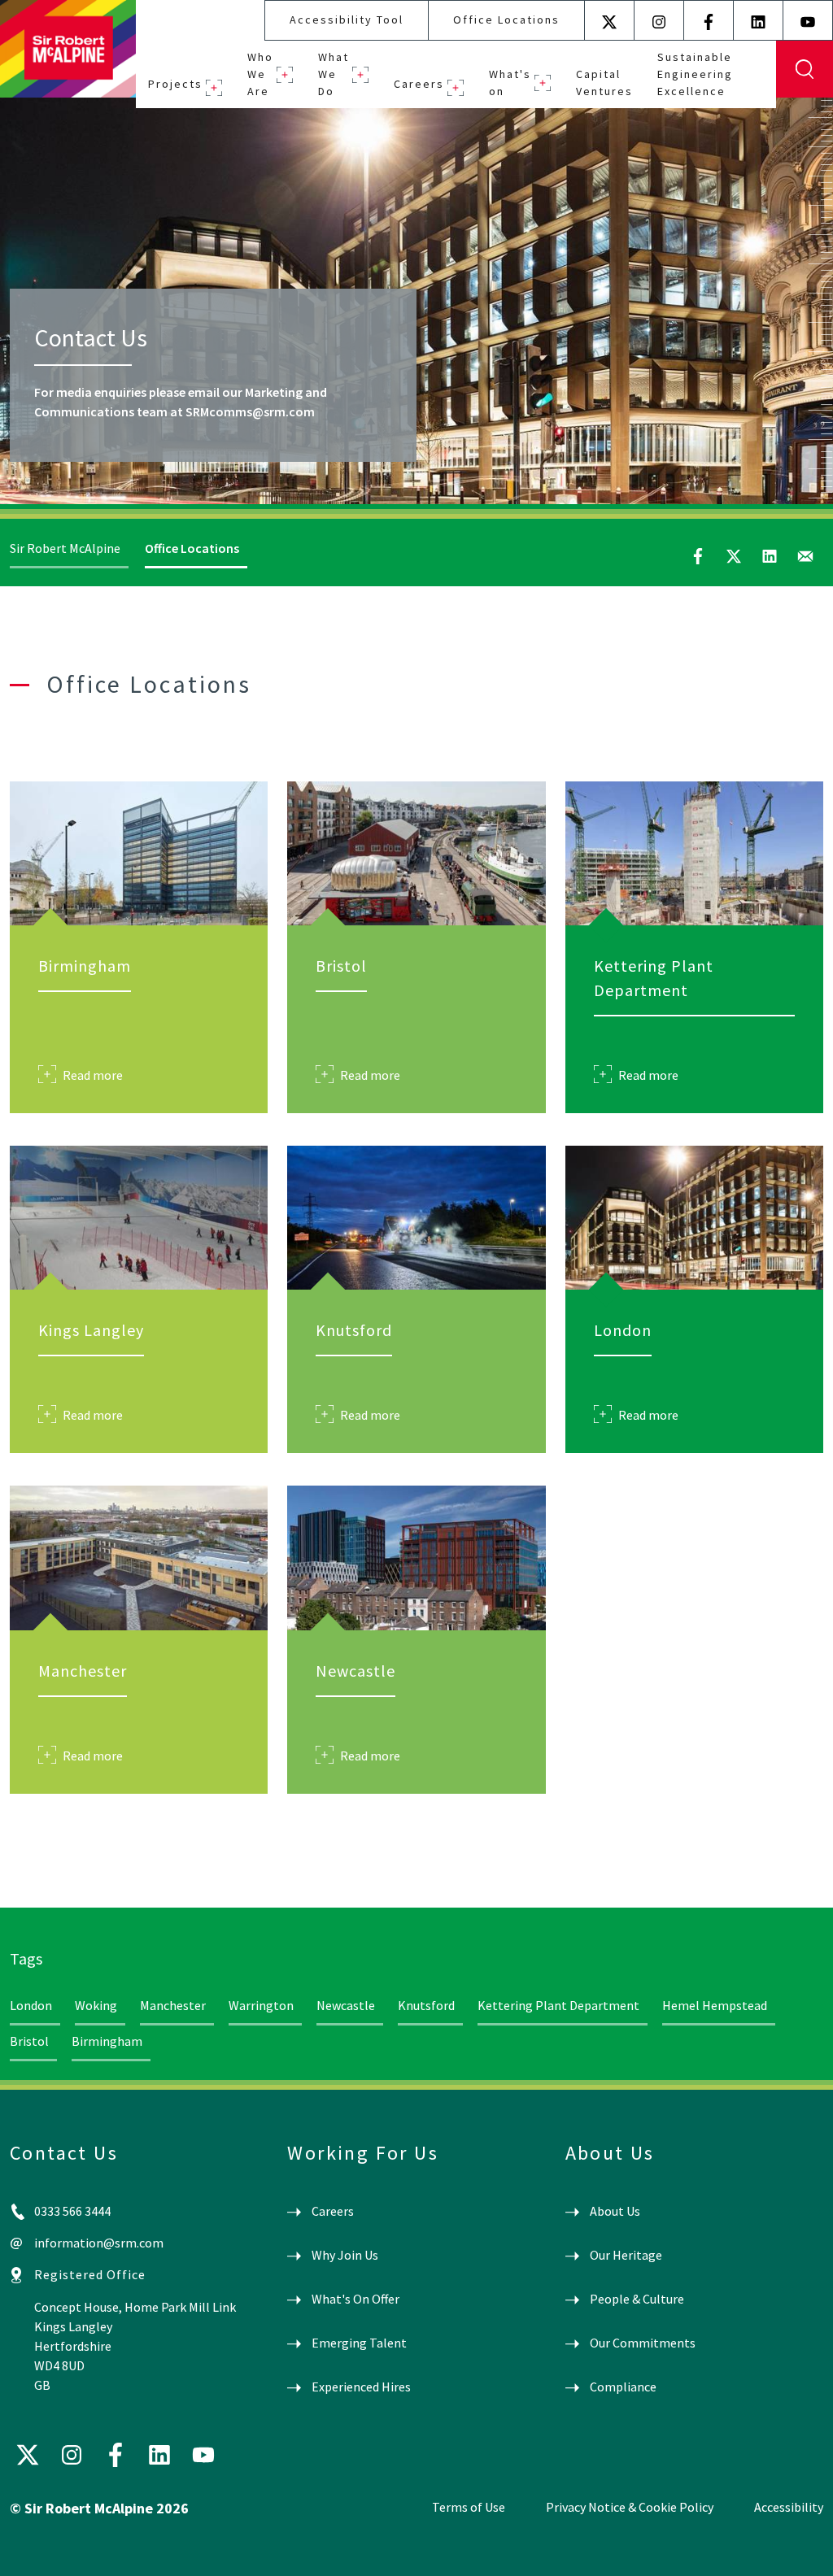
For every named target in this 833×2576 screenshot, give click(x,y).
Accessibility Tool (347, 20)
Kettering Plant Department (558, 2005)
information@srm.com (99, 2243)
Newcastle (346, 2005)
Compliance (623, 2387)
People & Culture (637, 2299)
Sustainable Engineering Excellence (695, 74)
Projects (175, 84)
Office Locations (506, 20)
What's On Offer (355, 2299)
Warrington (261, 2005)
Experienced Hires (361, 2387)
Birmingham (107, 2041)
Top (797, 2550)
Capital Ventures (604, 83)
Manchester (173, 2005)
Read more (93, 1075)
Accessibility (789, 2507)
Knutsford (426, 2005)
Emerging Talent (359, 2343)
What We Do (334, 74)
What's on (510, 83)
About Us (615, 2211)
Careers (419, 84)
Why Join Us (345, 2255)
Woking (96, 2005)
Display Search (805, 69)
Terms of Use (469, 2507)
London (31, 2005)
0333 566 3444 (72, 2211)
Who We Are (260, 74)
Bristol (29, 2041)
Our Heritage (626, 2255)
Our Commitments (643, 2343)
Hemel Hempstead (715, 2005)
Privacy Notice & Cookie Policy (630, 2507)
